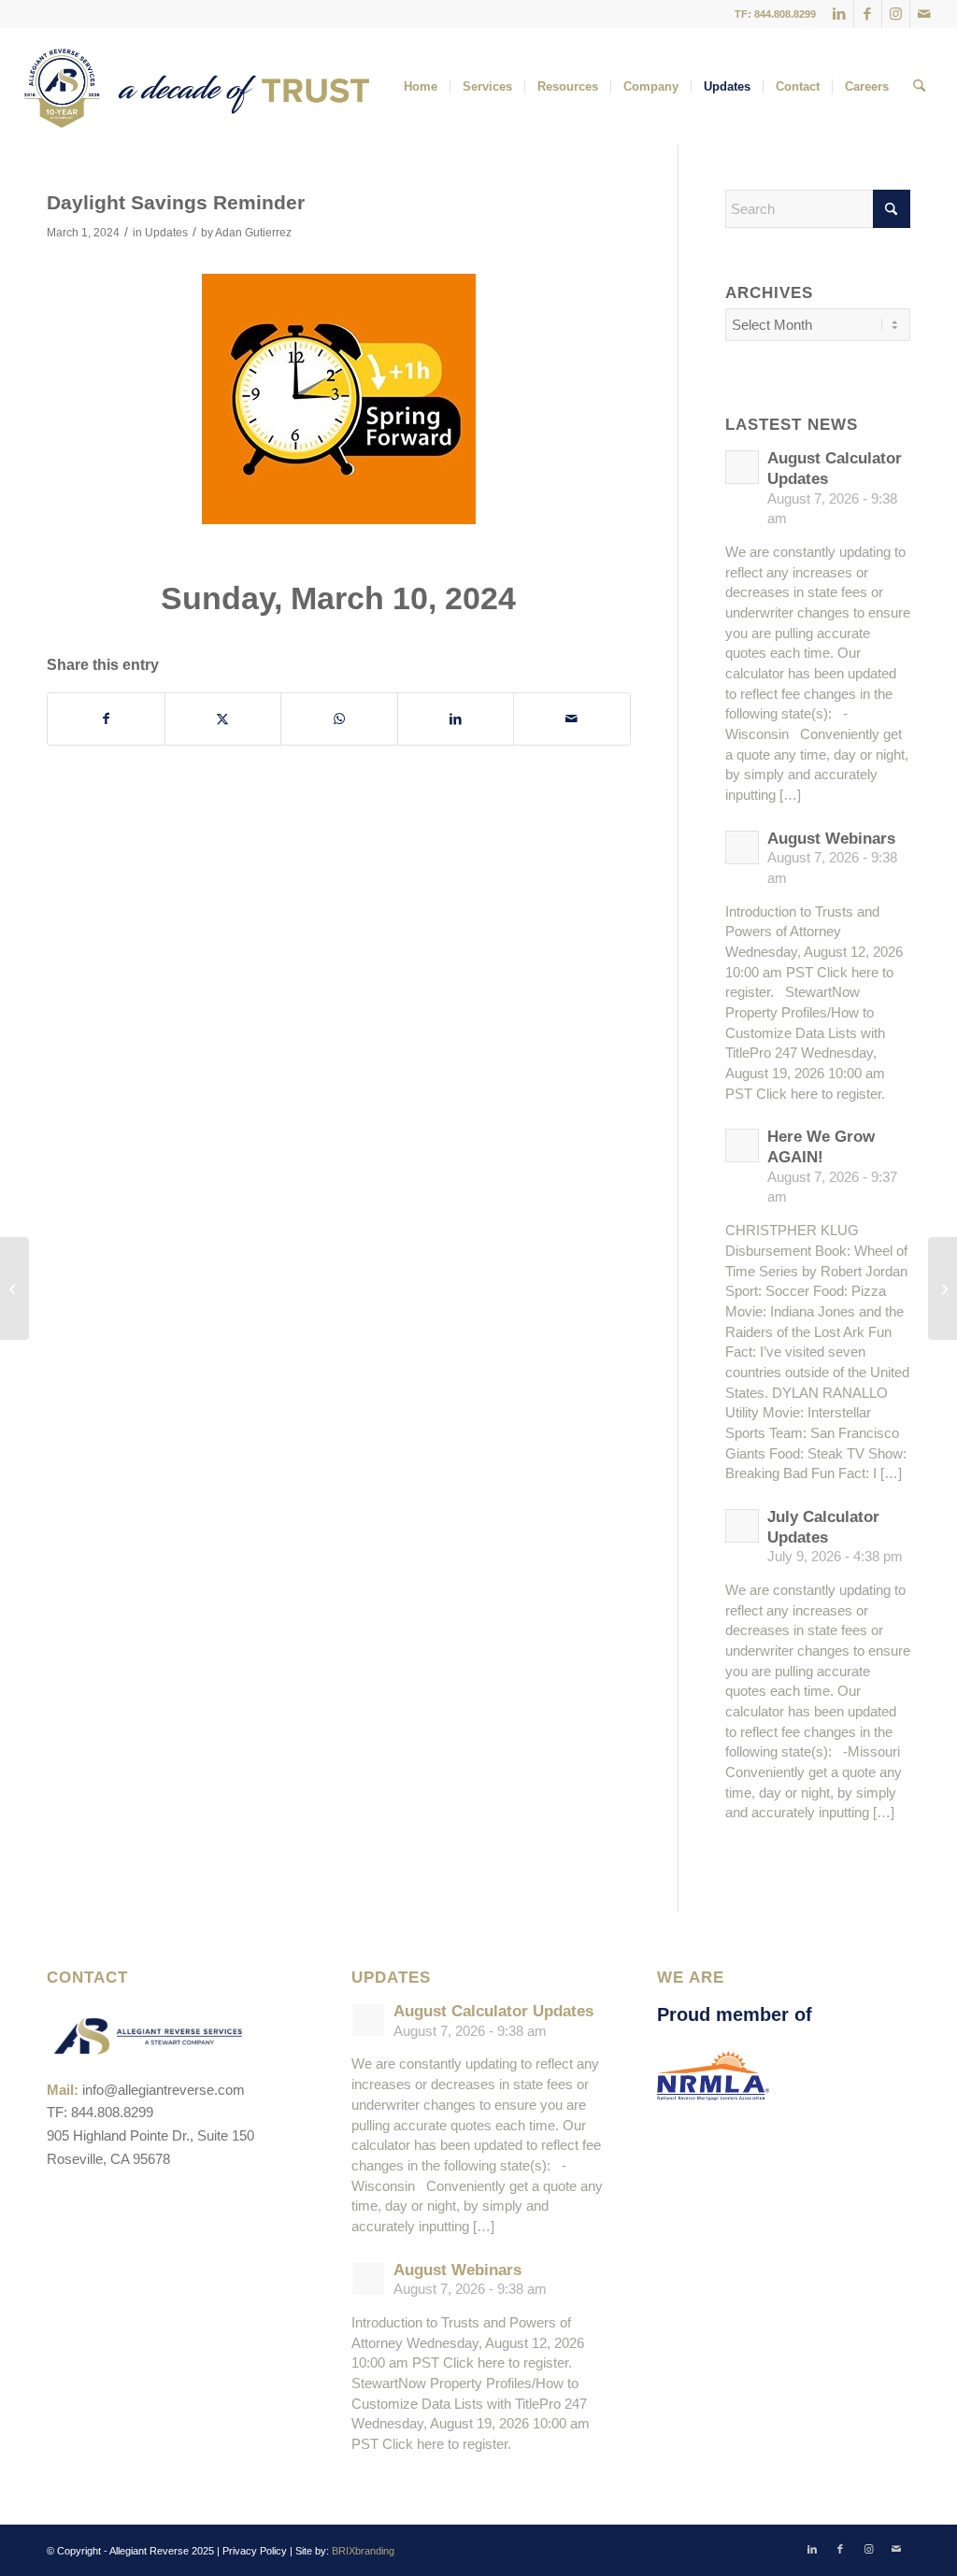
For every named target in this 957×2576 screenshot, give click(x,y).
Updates (166, 233)
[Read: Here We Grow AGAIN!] (742, 1146)
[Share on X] (223, 719)
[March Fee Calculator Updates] (14, 1288)
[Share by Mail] (572, 719)
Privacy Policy (255, 2551)
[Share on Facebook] (106, 719)
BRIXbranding (363, 2551)
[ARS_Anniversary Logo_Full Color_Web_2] (196, 86)
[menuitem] (421, 86)
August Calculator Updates (493, 2011)
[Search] (919, 86)
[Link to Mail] (924, 14)
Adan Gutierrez (253, 233)
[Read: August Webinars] (742, 847)
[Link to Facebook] (868, 14)
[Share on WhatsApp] (339, 719)
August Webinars (831, 839)
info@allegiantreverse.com (164, 2090)
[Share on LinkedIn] (456, 719)
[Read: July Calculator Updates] (742, 1526)
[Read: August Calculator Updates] (742, 467)
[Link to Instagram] (896, 14)
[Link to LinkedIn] (840, 14)
